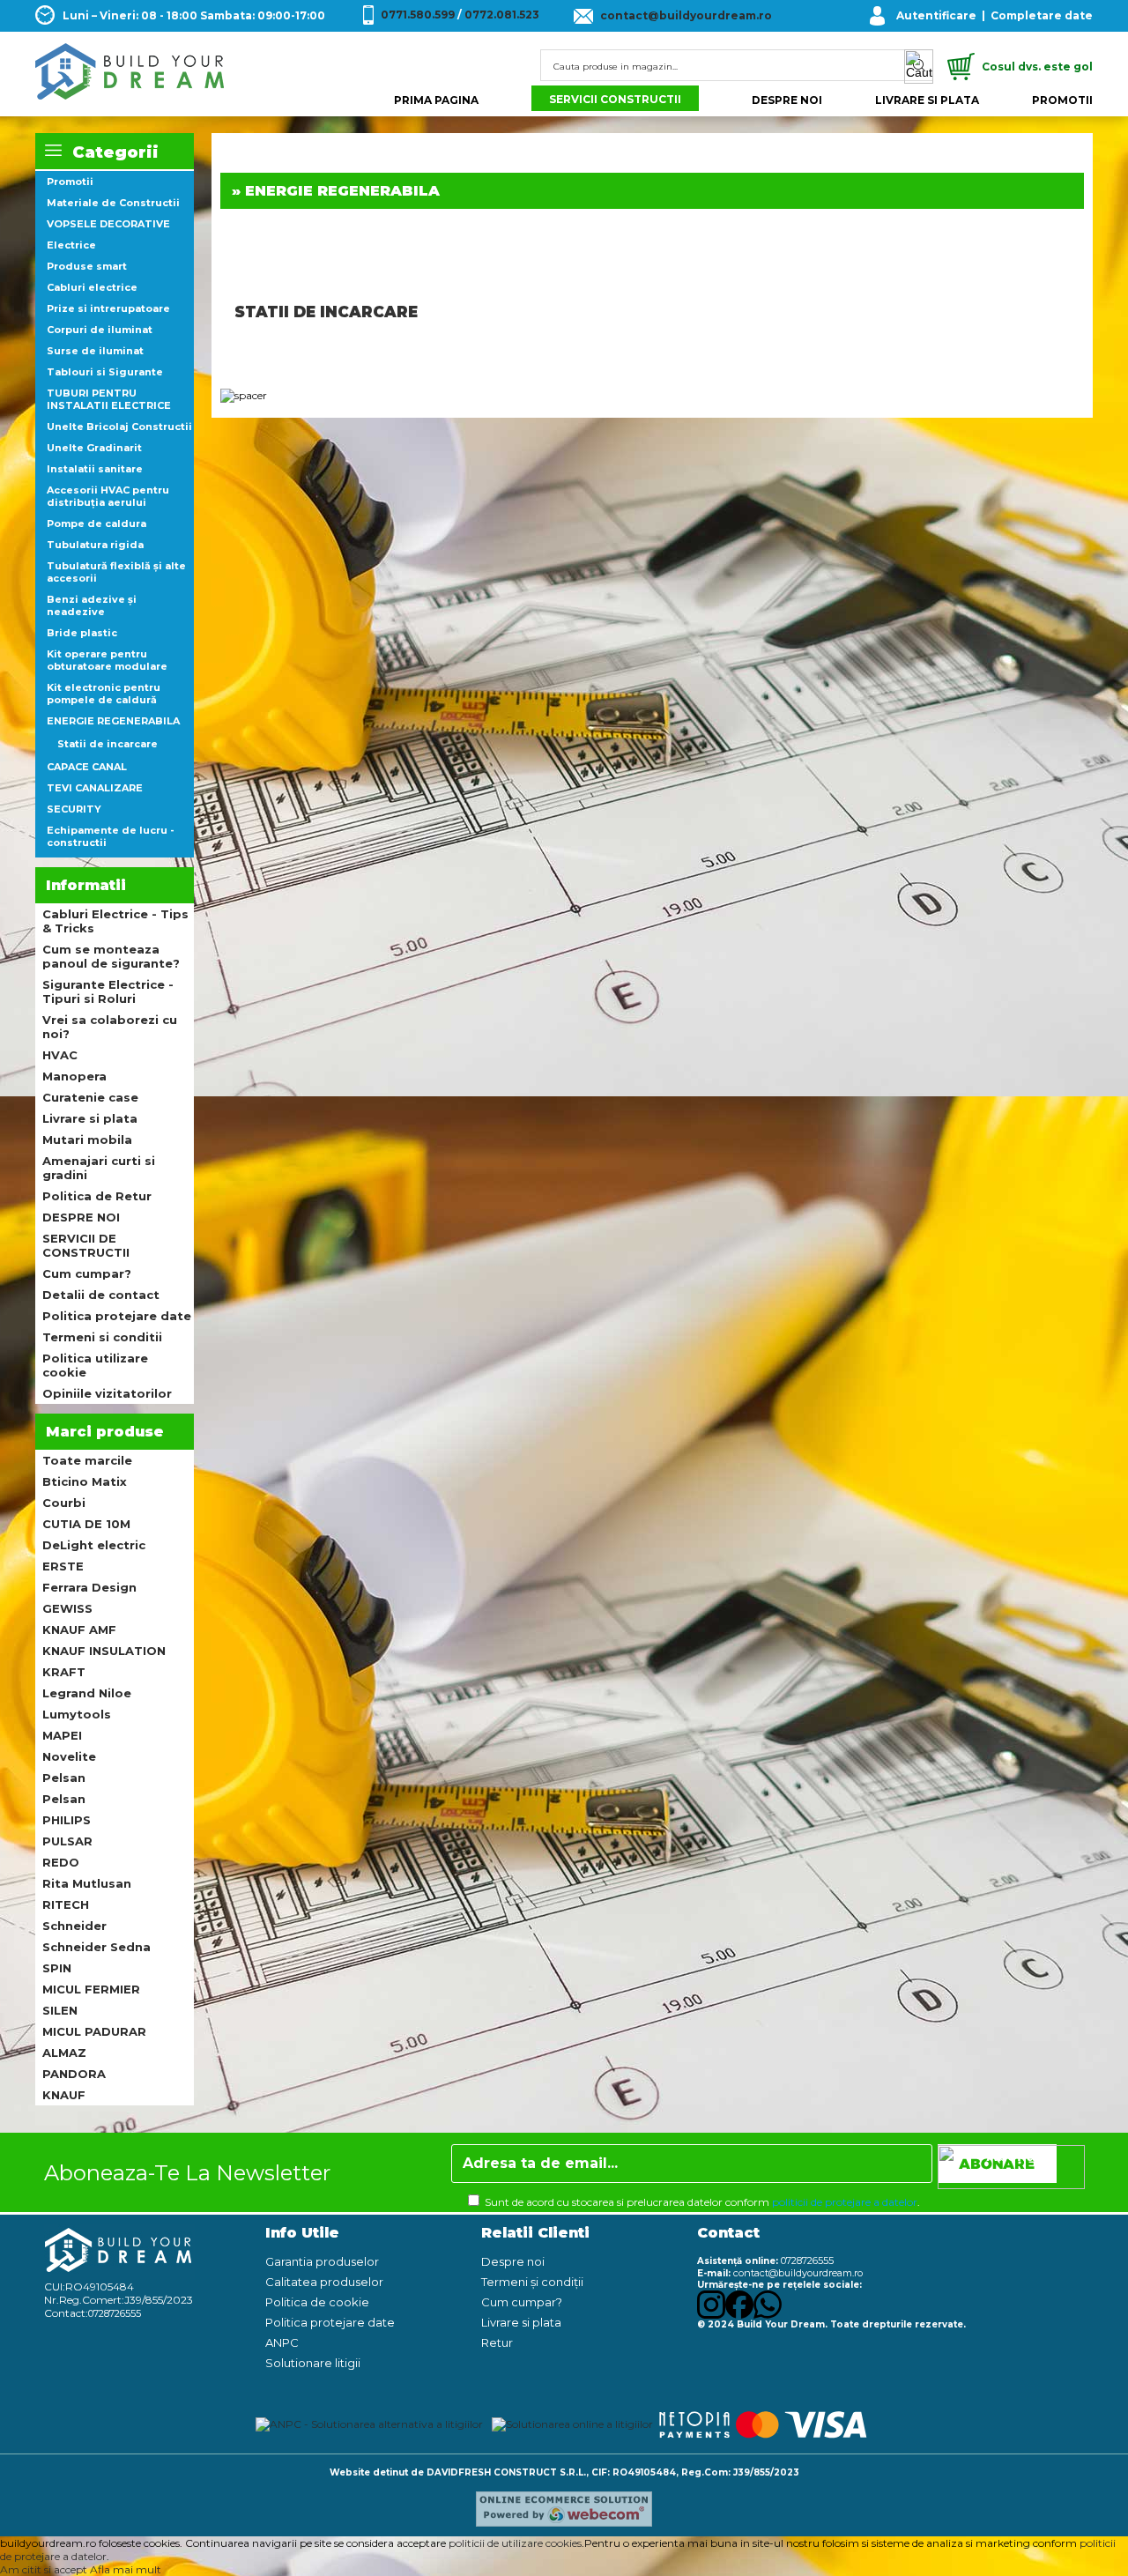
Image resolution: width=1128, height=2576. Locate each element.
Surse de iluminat (95, 351)
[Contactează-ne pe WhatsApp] (768, 2315)
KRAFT (64, 1672)
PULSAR (67, 1841)
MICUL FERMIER (91, 1989)
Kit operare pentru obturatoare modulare (107, 660)
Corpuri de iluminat (100, 330)
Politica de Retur (97, 1196)
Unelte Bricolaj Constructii (119, 427)
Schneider (74, 1926)
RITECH (66, 1904)
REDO (61, 1862)
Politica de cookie (317, 2302)
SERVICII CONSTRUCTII (615, 99)
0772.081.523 (502, 15)
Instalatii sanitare (95, 469)
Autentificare (936, 15)
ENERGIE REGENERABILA (113, 721)
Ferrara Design (89, 1587)
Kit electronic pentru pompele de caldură (104, 694)
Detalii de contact (101, 1295)
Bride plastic (82, 633)
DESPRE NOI (787, 100)
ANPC (282, 2342)
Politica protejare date (117, 1316)
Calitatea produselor (324, 2282)
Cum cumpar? (87, 1273)
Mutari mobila (87, 1140)
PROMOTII (1062, 100)
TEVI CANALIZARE (95, 788)
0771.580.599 (418, 15)
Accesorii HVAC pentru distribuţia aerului (108, 496)
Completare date (1042, 15)
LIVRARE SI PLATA (927, 100)
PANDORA (74, 2074)
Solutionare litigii (313, 2363)
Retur (497, 2342)
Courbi (64, 1503)
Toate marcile (87, 1460)
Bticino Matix (85, 1481)
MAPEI (62, 1735)
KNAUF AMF (79, 1629)
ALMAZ (64, 2053)
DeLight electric (94, 1545)
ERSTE (63, 1566)
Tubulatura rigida (95, 545)
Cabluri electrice (92, 287)
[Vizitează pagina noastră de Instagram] (711, 2315)
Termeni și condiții (532, 2282)
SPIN (57, 1968)
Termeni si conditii (102, 1337)
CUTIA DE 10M (86, 1524)
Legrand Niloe (87, 1693)
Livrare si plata (90, 1118)
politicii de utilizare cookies (515, 2543)
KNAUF (64, 2095)
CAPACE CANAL (87, 767)
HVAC (60, 1055)
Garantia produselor (322, 2261)
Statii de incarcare (108, 744)
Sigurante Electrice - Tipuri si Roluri (108, 991)
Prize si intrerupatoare (108, 308)
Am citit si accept (44, 2569)
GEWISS (67, 1608)
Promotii (70, 182)
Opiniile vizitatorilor (107, 1393)
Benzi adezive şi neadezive (92, 605)
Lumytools (77, 1714)
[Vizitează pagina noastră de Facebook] (739, 2315)
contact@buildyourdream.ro (686, 15)
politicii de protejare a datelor (845, 2202)
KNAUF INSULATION (104, 1651)
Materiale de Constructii (113, 203)
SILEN (60, 2010)
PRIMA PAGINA (436, 100)
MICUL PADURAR (94, 2031)
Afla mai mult (126, 2569)
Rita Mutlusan (87, 1883)
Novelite (69, 1756)
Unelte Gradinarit (94, 448)
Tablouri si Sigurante (105, 372)
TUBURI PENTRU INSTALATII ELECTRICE (109, 399)
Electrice (71, 245)
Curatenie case (90, 1097)
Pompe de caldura (96, 523)
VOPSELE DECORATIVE (108, 224)
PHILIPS (67, 1820)
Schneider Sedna (96, 1947)
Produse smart (87, 266)
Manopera (74, 1076)
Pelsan (64, 1778)
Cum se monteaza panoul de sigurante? (111, 956)
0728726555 (115, 2313)
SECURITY (74, 809)
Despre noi (513, 2261)
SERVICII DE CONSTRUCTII (86, 1245)
